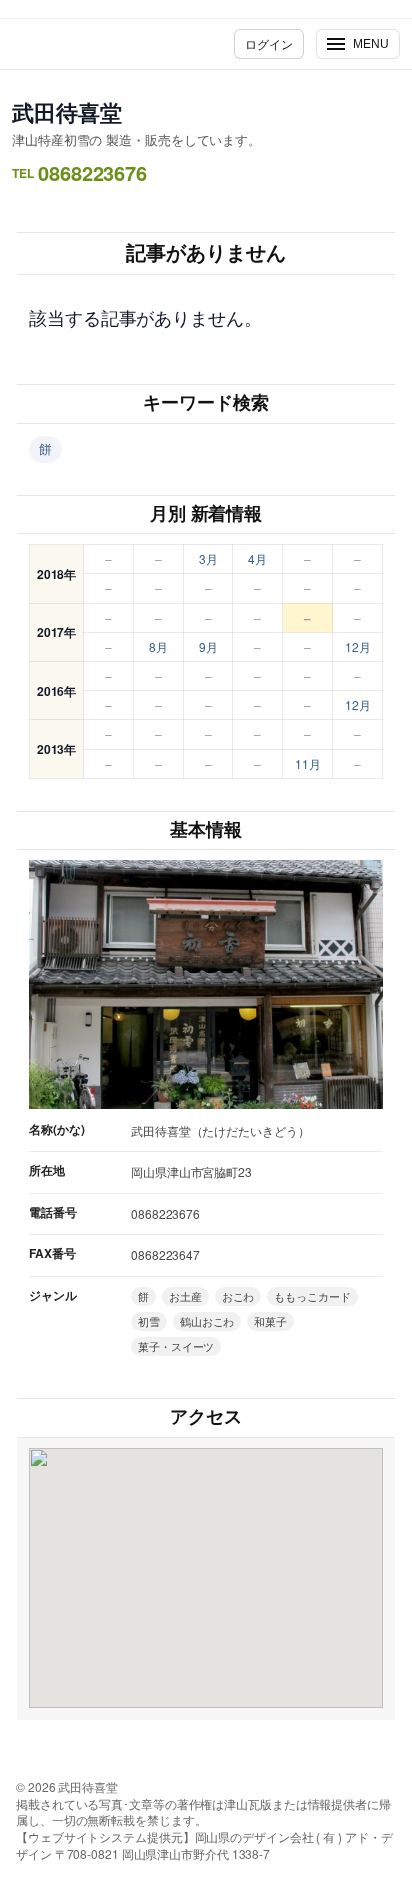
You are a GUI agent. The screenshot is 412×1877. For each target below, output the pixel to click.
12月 (358, 646)
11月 (308, 763)
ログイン (269, 43)
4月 (257, 558)
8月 (158, 646)
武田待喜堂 (67, 112)
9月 (208, 646)
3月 (208, 558)
